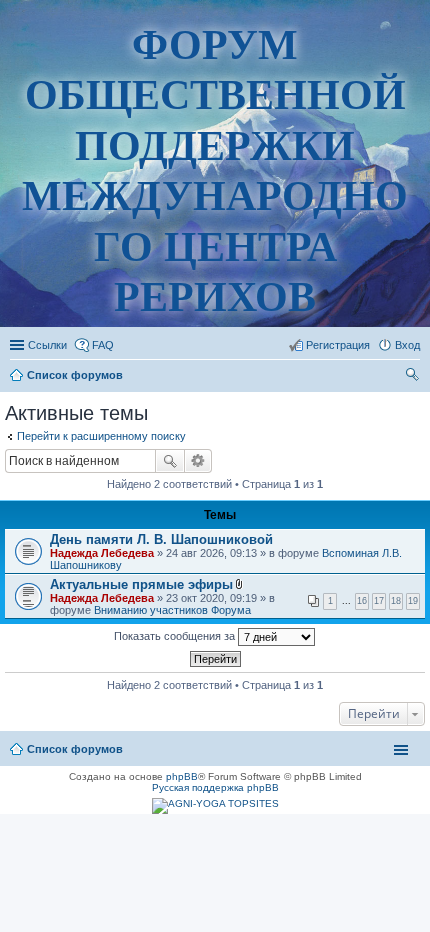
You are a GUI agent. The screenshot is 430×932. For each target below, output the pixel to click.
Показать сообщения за (176, 636)
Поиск (170, 461)
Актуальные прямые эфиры (141, 584)
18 (396, 601)
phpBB (182, 776)
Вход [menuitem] (407, 345)
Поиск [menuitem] (414, 377)
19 (413, 601)
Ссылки (47, 345)
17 (379, 601)
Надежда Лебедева (102, 553)
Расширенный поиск (198, 461)
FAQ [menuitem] (103, 345)
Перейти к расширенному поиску (101, 436)
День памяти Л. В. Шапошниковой (161, 539)
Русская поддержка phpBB (215, 787)
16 (362, 601)
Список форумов (75, 749)
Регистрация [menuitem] (338, 345)
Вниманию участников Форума (172, 610)
